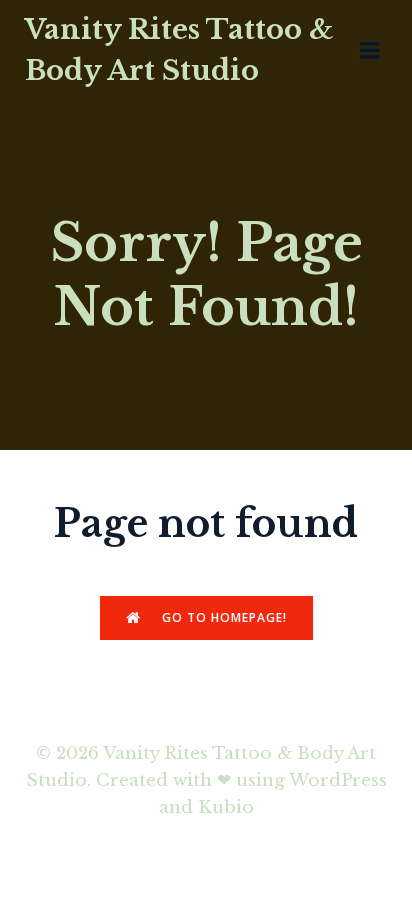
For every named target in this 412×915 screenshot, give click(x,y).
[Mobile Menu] (370, 51)
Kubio (226, 807)
